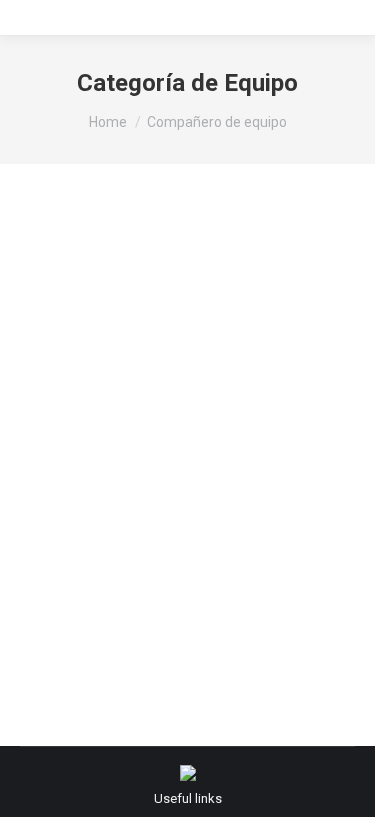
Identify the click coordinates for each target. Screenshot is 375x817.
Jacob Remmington (118, 482)
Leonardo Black (104, 261)
